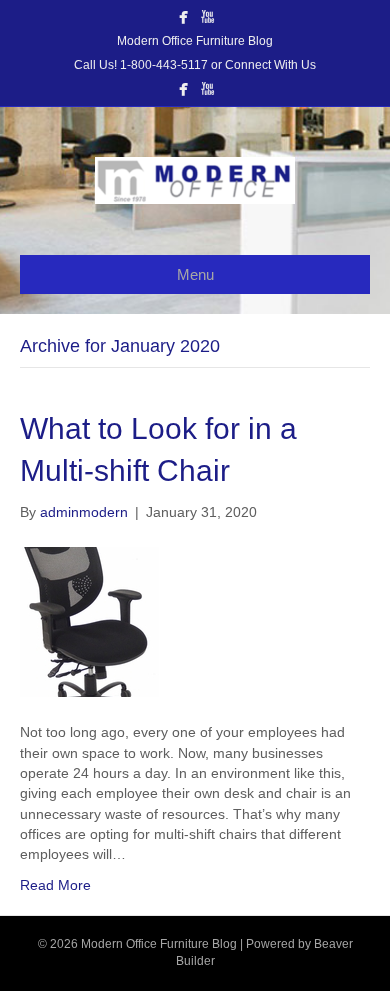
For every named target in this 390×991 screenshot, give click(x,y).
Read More (55, 885)
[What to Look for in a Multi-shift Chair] (89, 621)
